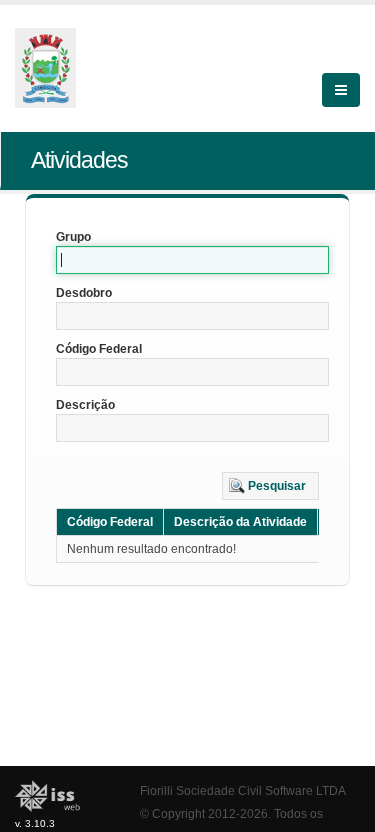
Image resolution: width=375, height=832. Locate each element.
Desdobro (84, 293)
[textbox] (192, 260)
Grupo (73, 237)
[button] (270, 486)
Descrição (85, 405)
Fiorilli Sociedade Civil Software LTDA (243, 790)
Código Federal (99, 349)
